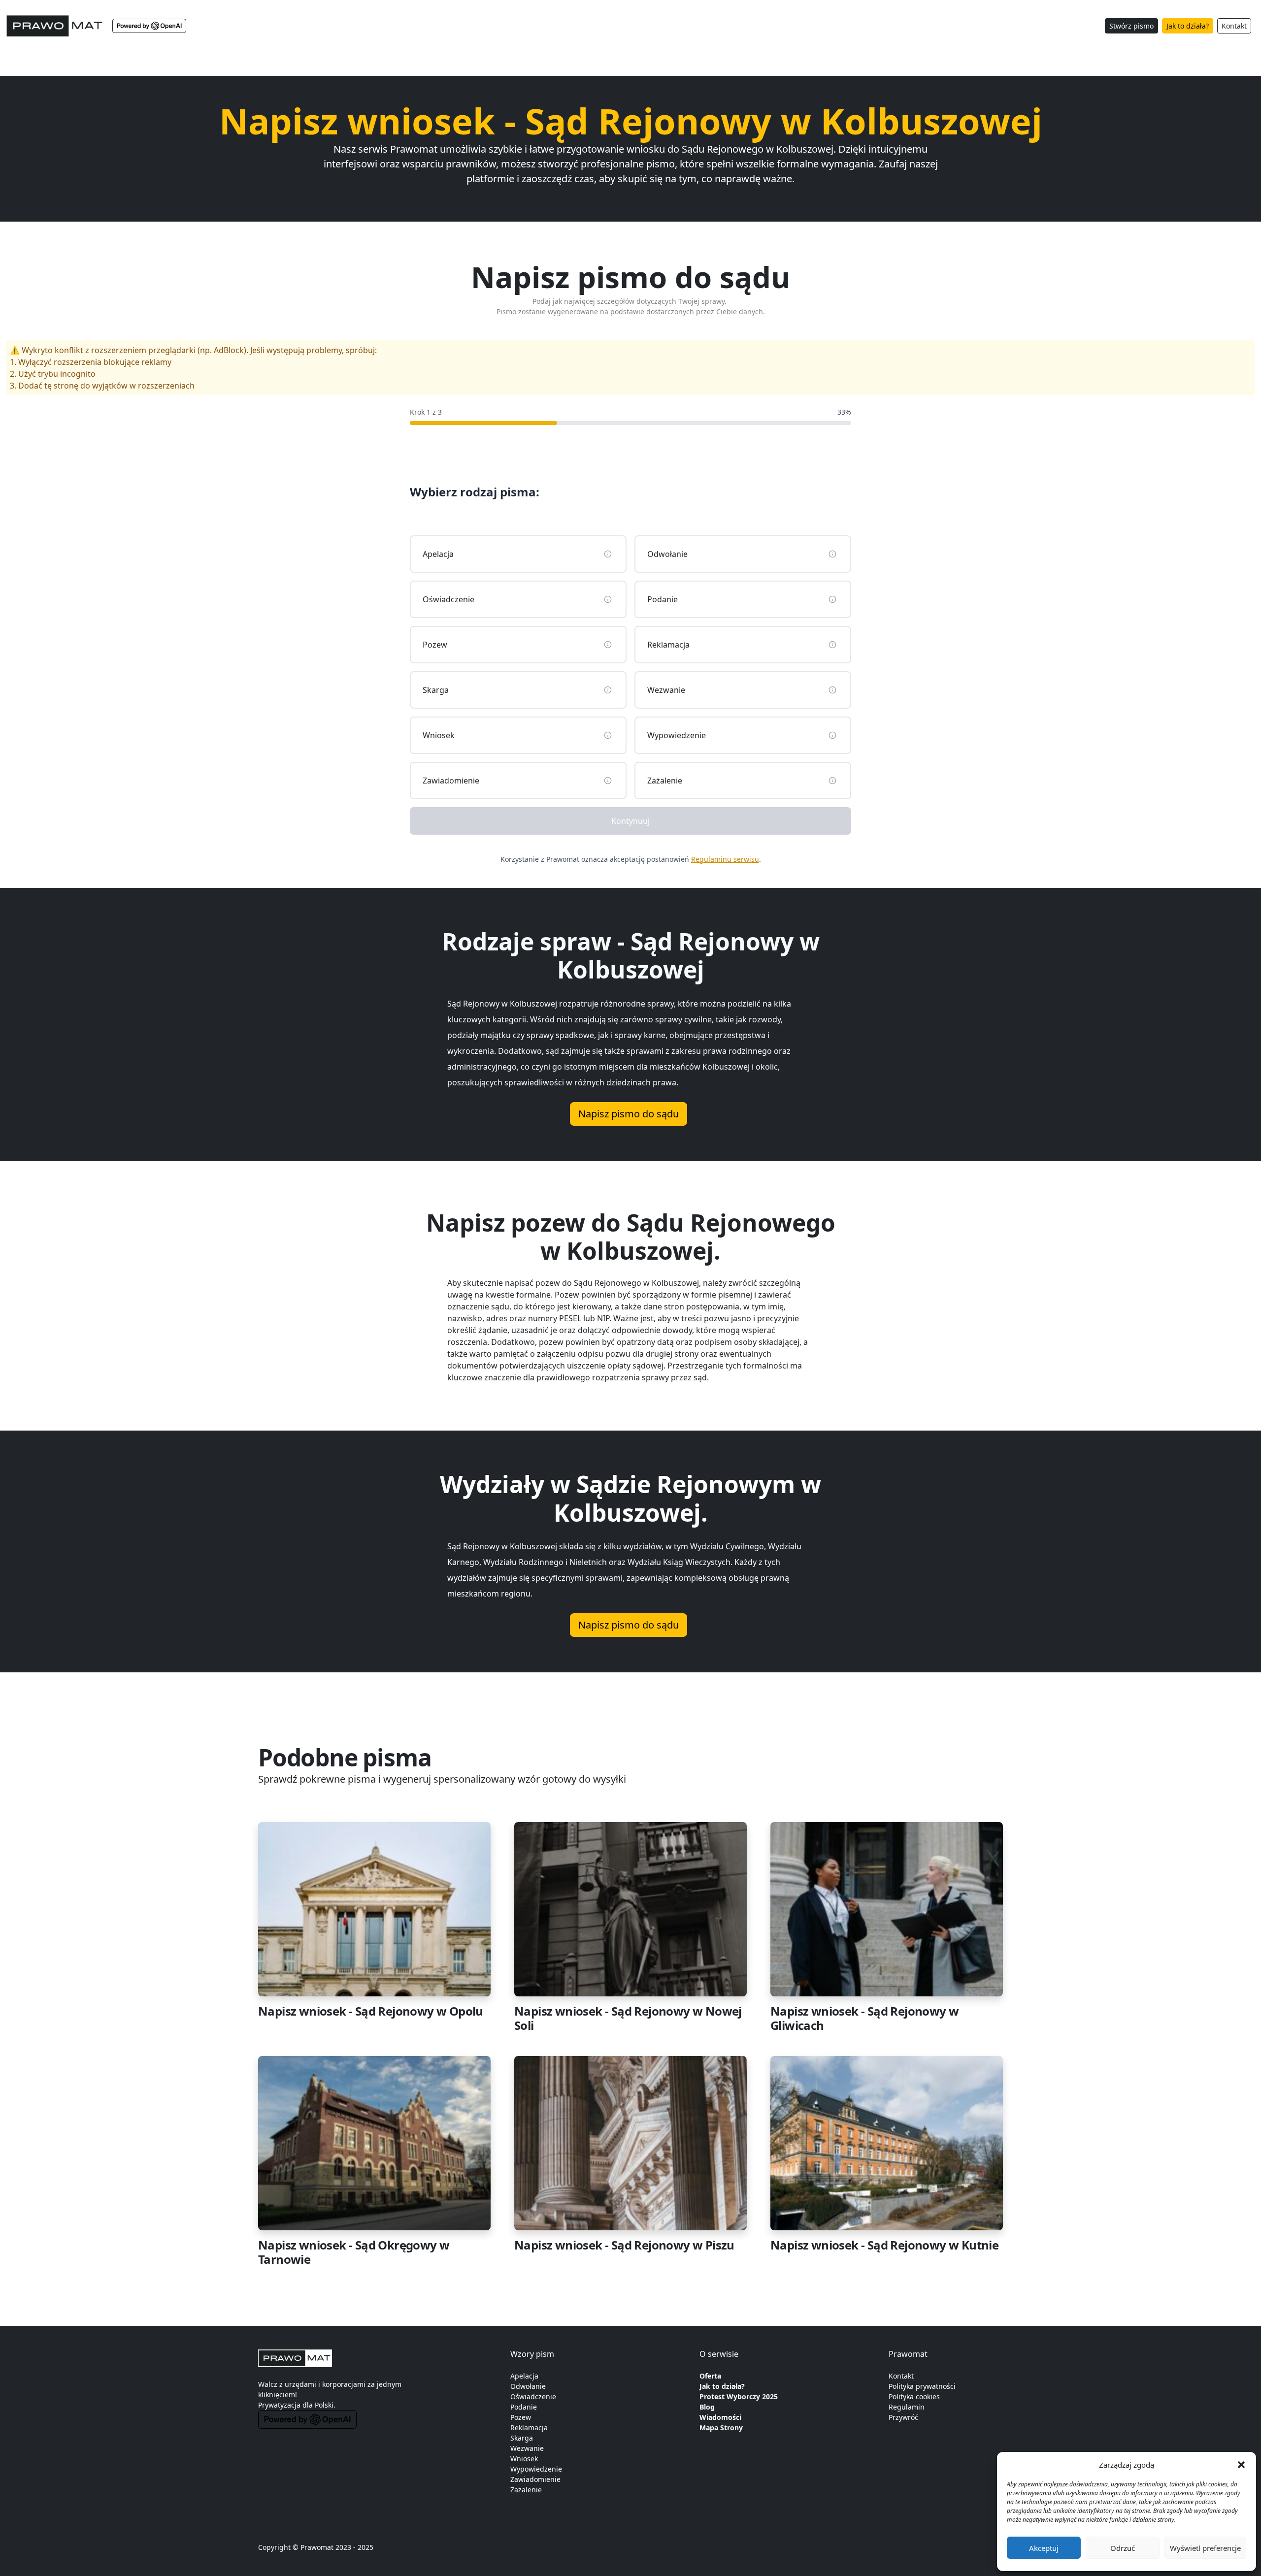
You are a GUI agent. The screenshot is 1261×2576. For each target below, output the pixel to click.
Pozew (521, 2417)
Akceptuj (1044, 2548)
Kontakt (1234, 26)
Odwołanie (528, 2386)
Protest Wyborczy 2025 (739, 2397)
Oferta (710, 2376)
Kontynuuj (630, 821)
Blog (707, 2407)
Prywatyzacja (279, 2405)
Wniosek (524, 2459)
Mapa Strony (721, 2428)
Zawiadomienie (535, 2479)
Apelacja (524, 2376)
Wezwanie (527, 2448)
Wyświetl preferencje (1205, 2548)
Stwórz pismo (1131, 26)
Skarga (522, 2438)
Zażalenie (526, 2490)
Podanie (524, 2407)
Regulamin (907, 2407)
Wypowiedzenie (536, 2469)
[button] (1241, 2465)
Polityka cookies (914, 2397)
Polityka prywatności (922, 2386)
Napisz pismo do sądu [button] (629, 1114)
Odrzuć (1123, 2548)
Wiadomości (720, 2417)
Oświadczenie (533, 2397)
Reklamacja (529, 2428)
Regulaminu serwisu (725, 859)
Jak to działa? (1188, 26)
